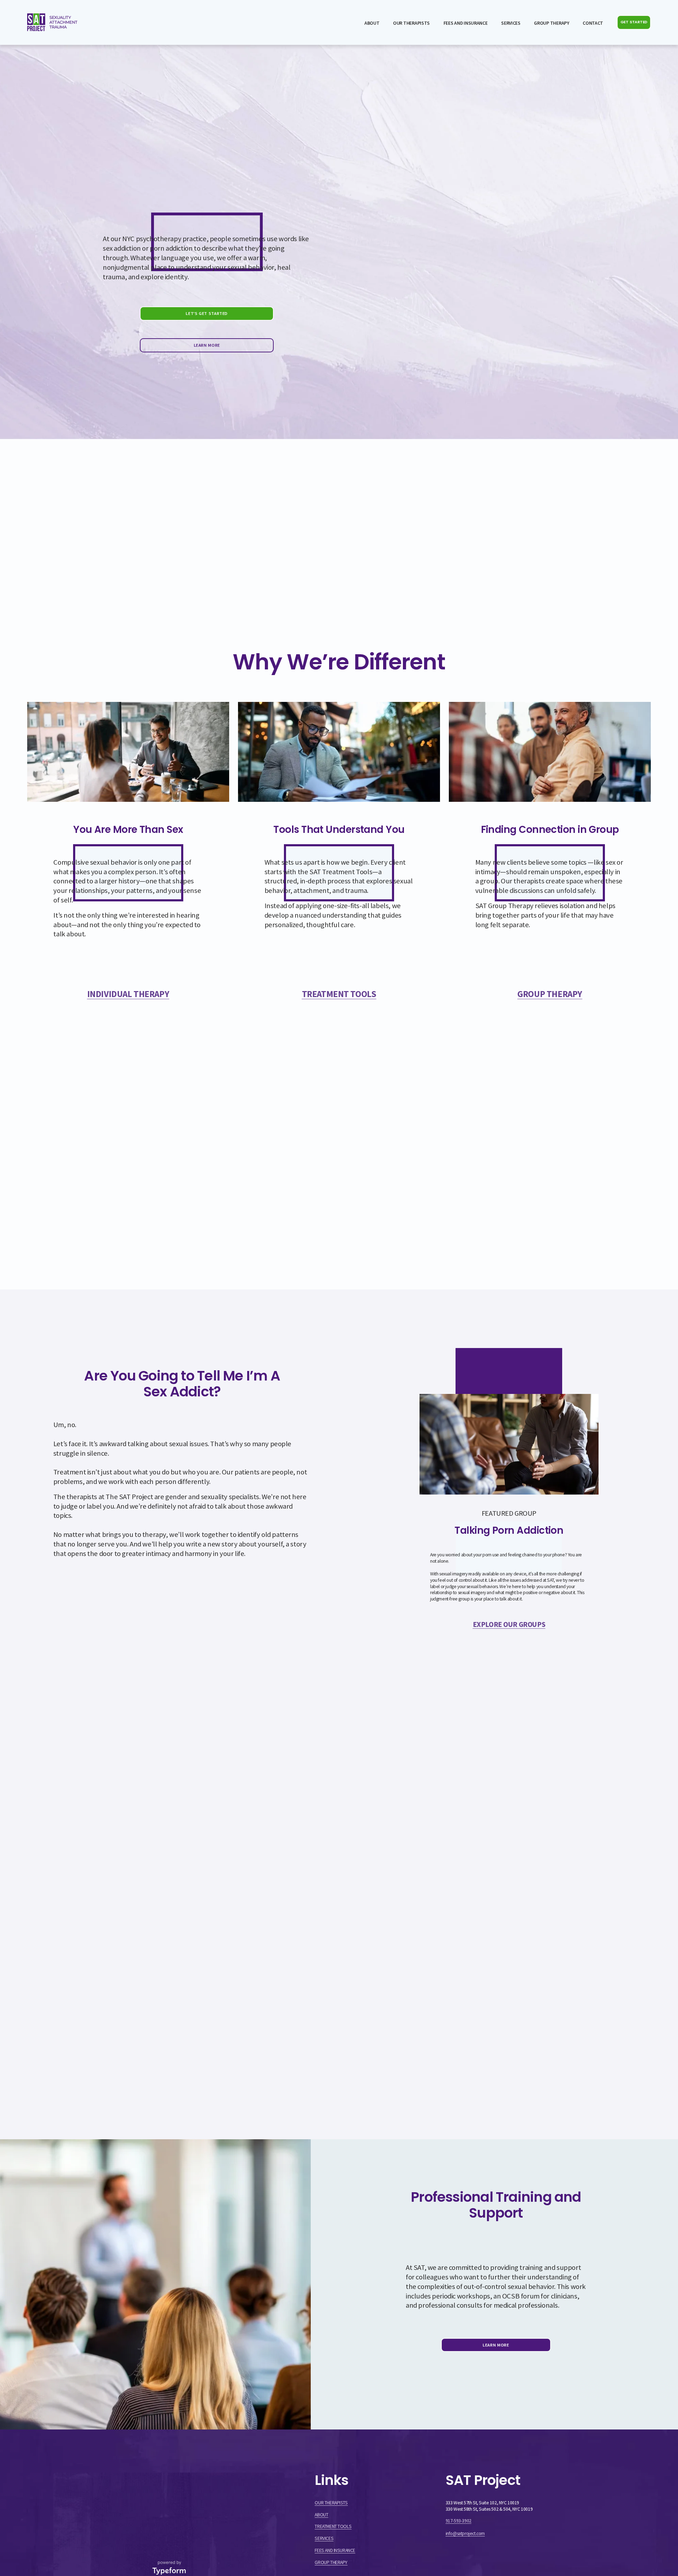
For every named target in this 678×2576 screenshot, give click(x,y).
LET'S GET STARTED (207, 313)
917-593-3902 (459, 2521)
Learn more (496, 2345)
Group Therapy (551, 23)
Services (511, 23)
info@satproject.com (465, 2533)
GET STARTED (634, 22)
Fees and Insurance (466, 23)
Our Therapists (411, 23)
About (372, 23)
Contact (593, 23)
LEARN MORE (207, 345)
